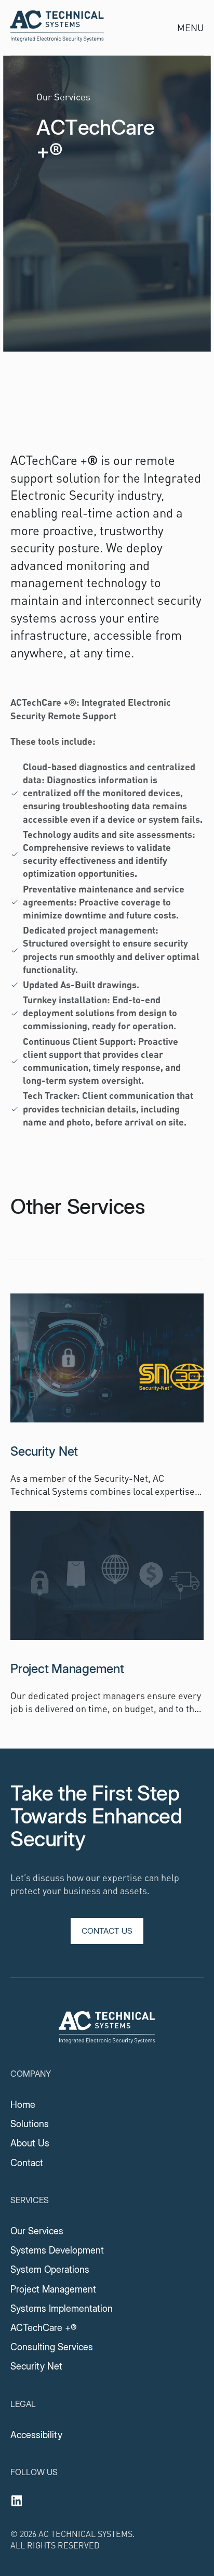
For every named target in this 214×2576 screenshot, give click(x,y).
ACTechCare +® (44, 2328)
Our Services (37, 2231)
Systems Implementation (62, 2308)
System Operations (50, 2269)
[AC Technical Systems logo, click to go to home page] (107, 2029)
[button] (191, 28)
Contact (27, 2163)
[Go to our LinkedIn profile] (17, 2501)
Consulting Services (52, 2347)
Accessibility (36, 2435)
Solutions (30, 2124)
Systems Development (57, 2250)
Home (23, 2105)
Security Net (36, 2366)
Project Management (53, 2289)
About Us (30, 2143)
